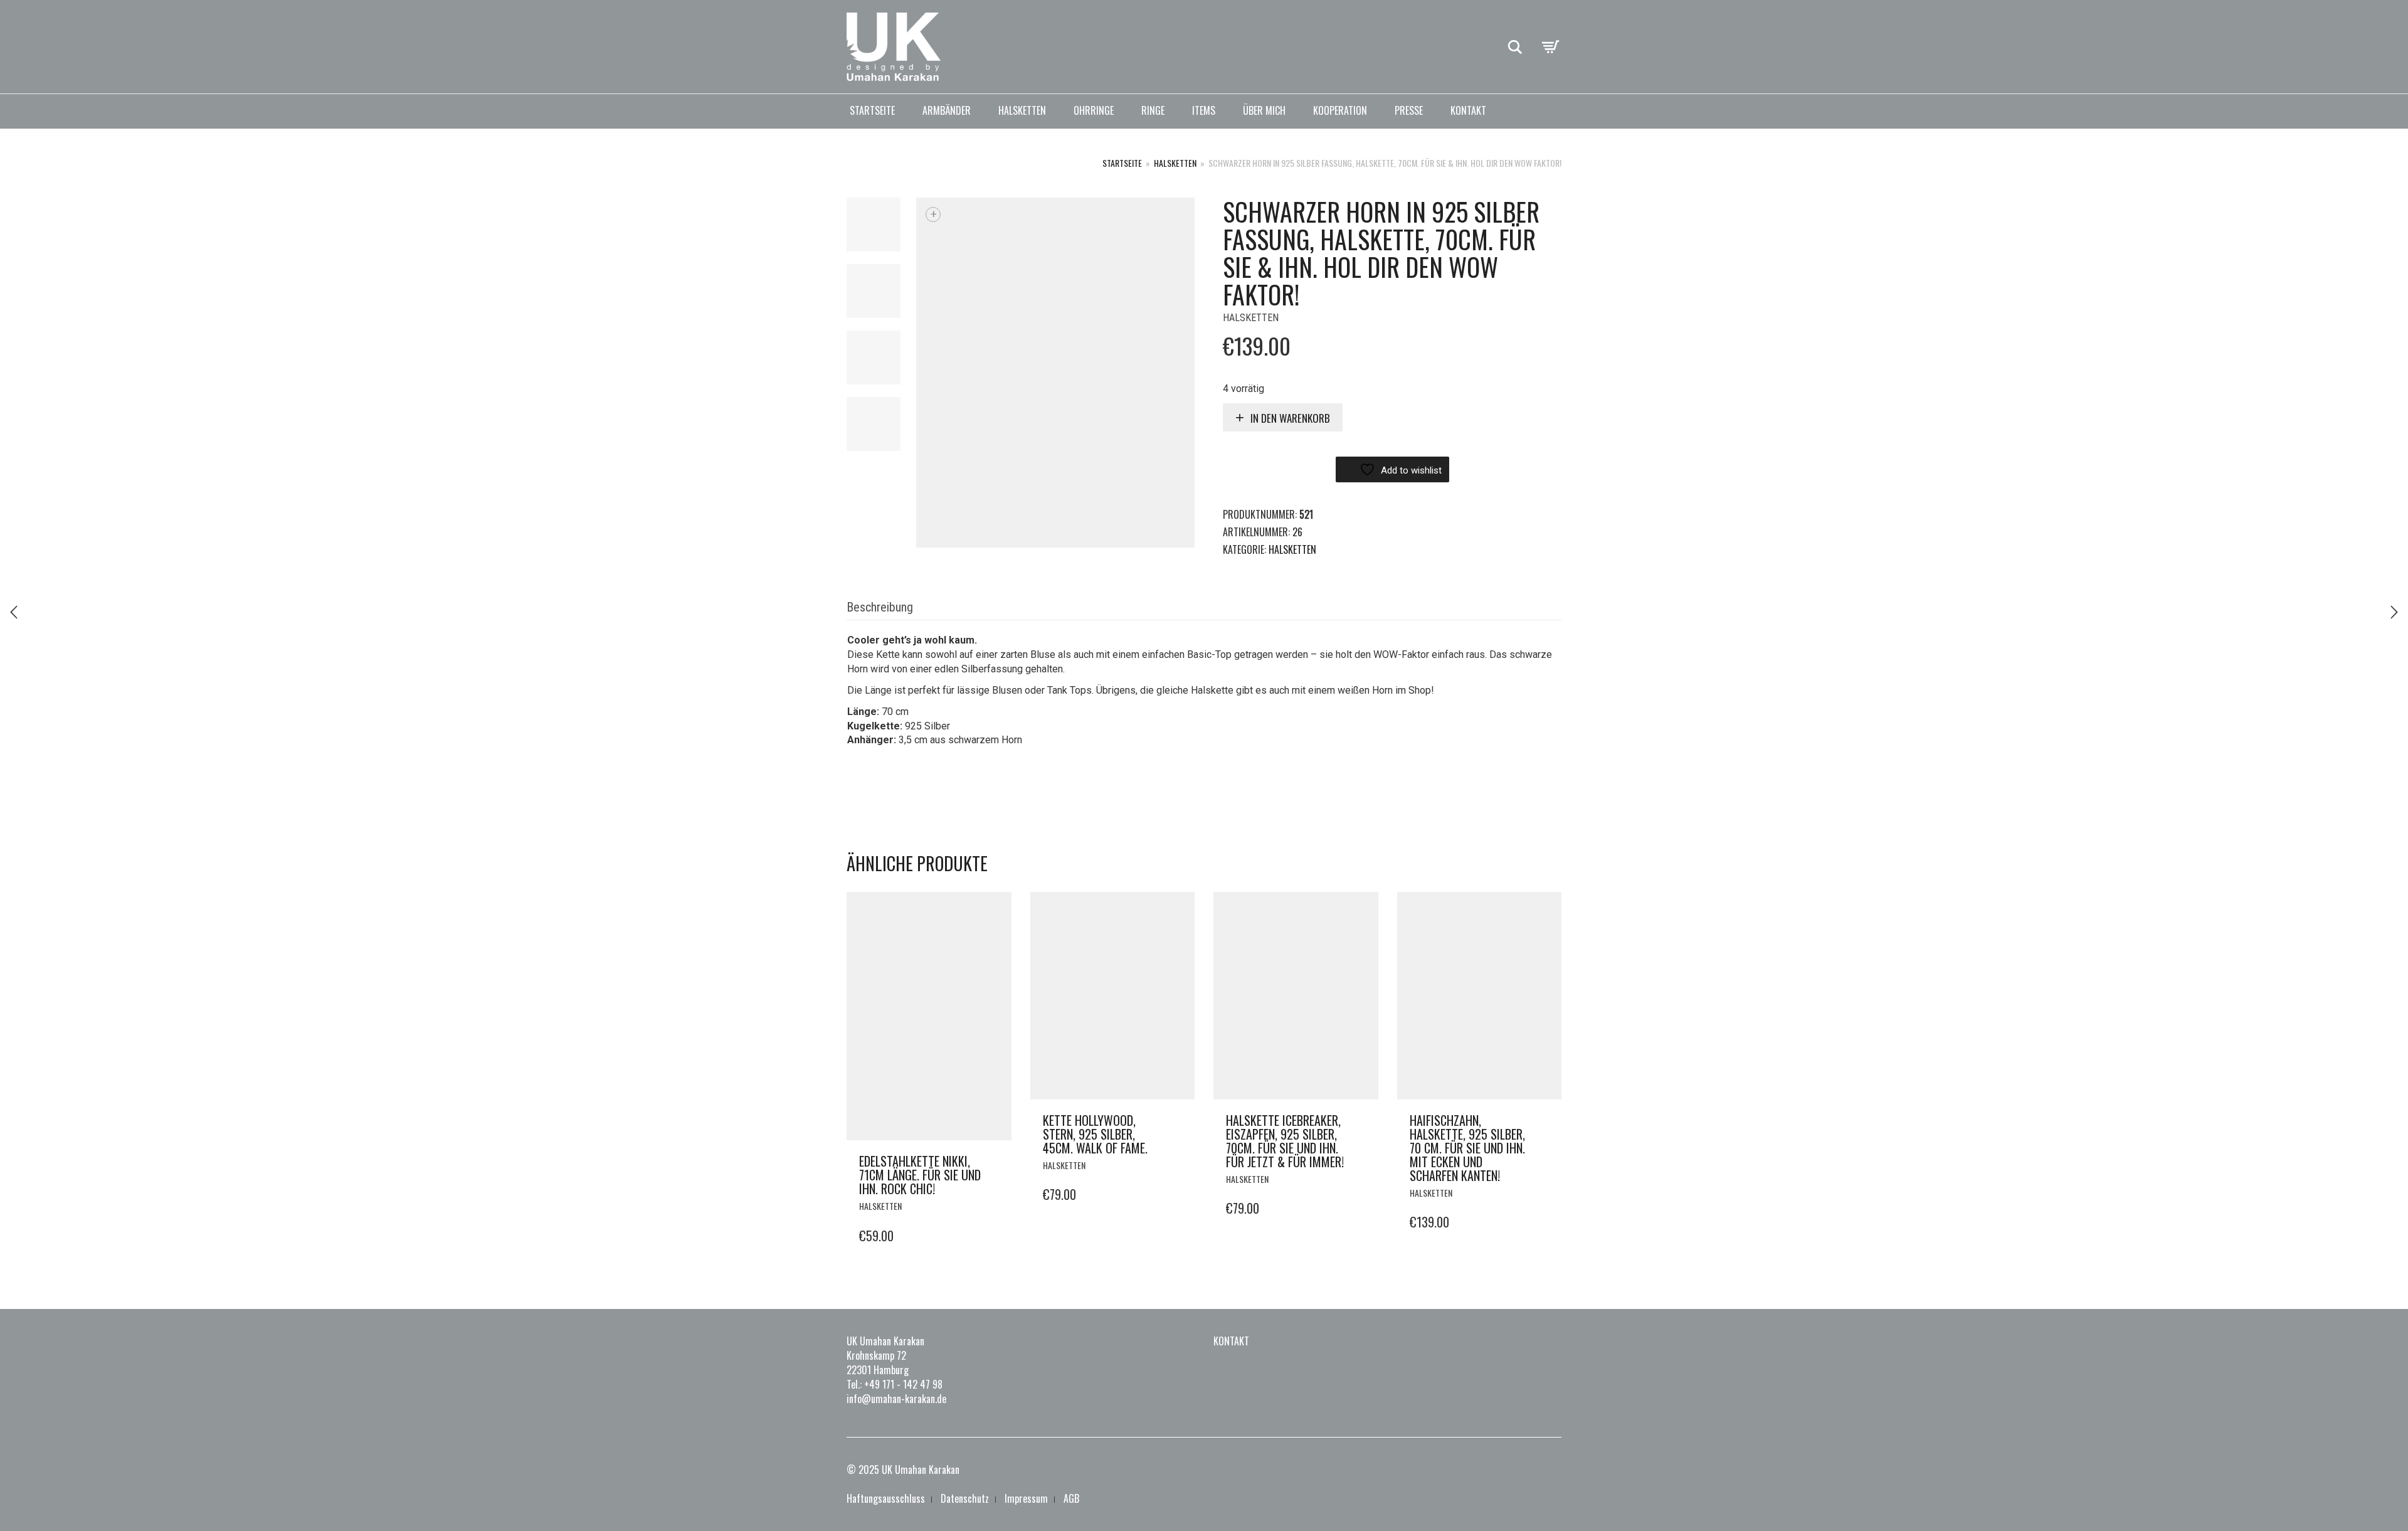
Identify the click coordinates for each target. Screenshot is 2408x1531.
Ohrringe (1094, 110)
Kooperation (1340, 110)
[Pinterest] (1554, 1470)
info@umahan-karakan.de (896, 1399)
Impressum (1026, 1498)
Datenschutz (965, 1498)
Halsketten (1022, 110)
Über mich (1264, 110)
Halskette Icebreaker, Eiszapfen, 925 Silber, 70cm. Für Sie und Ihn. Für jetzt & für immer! (1285, 1141)
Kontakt (1468, 110)
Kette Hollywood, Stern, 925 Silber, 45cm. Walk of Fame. (1095, 1134)
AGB (1071, 1498)
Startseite (872, 110)
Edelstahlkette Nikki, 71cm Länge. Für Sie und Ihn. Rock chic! (920, 1175)
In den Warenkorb (1290, 418)
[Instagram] (1535, 1470)
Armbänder (947, 110)
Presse (1409, 110)
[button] (998, 1162)
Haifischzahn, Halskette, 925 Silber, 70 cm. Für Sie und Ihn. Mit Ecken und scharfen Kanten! (1467, 1148)
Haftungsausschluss (886, 1498)
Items (1204, 110)
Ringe (1153, 110)
